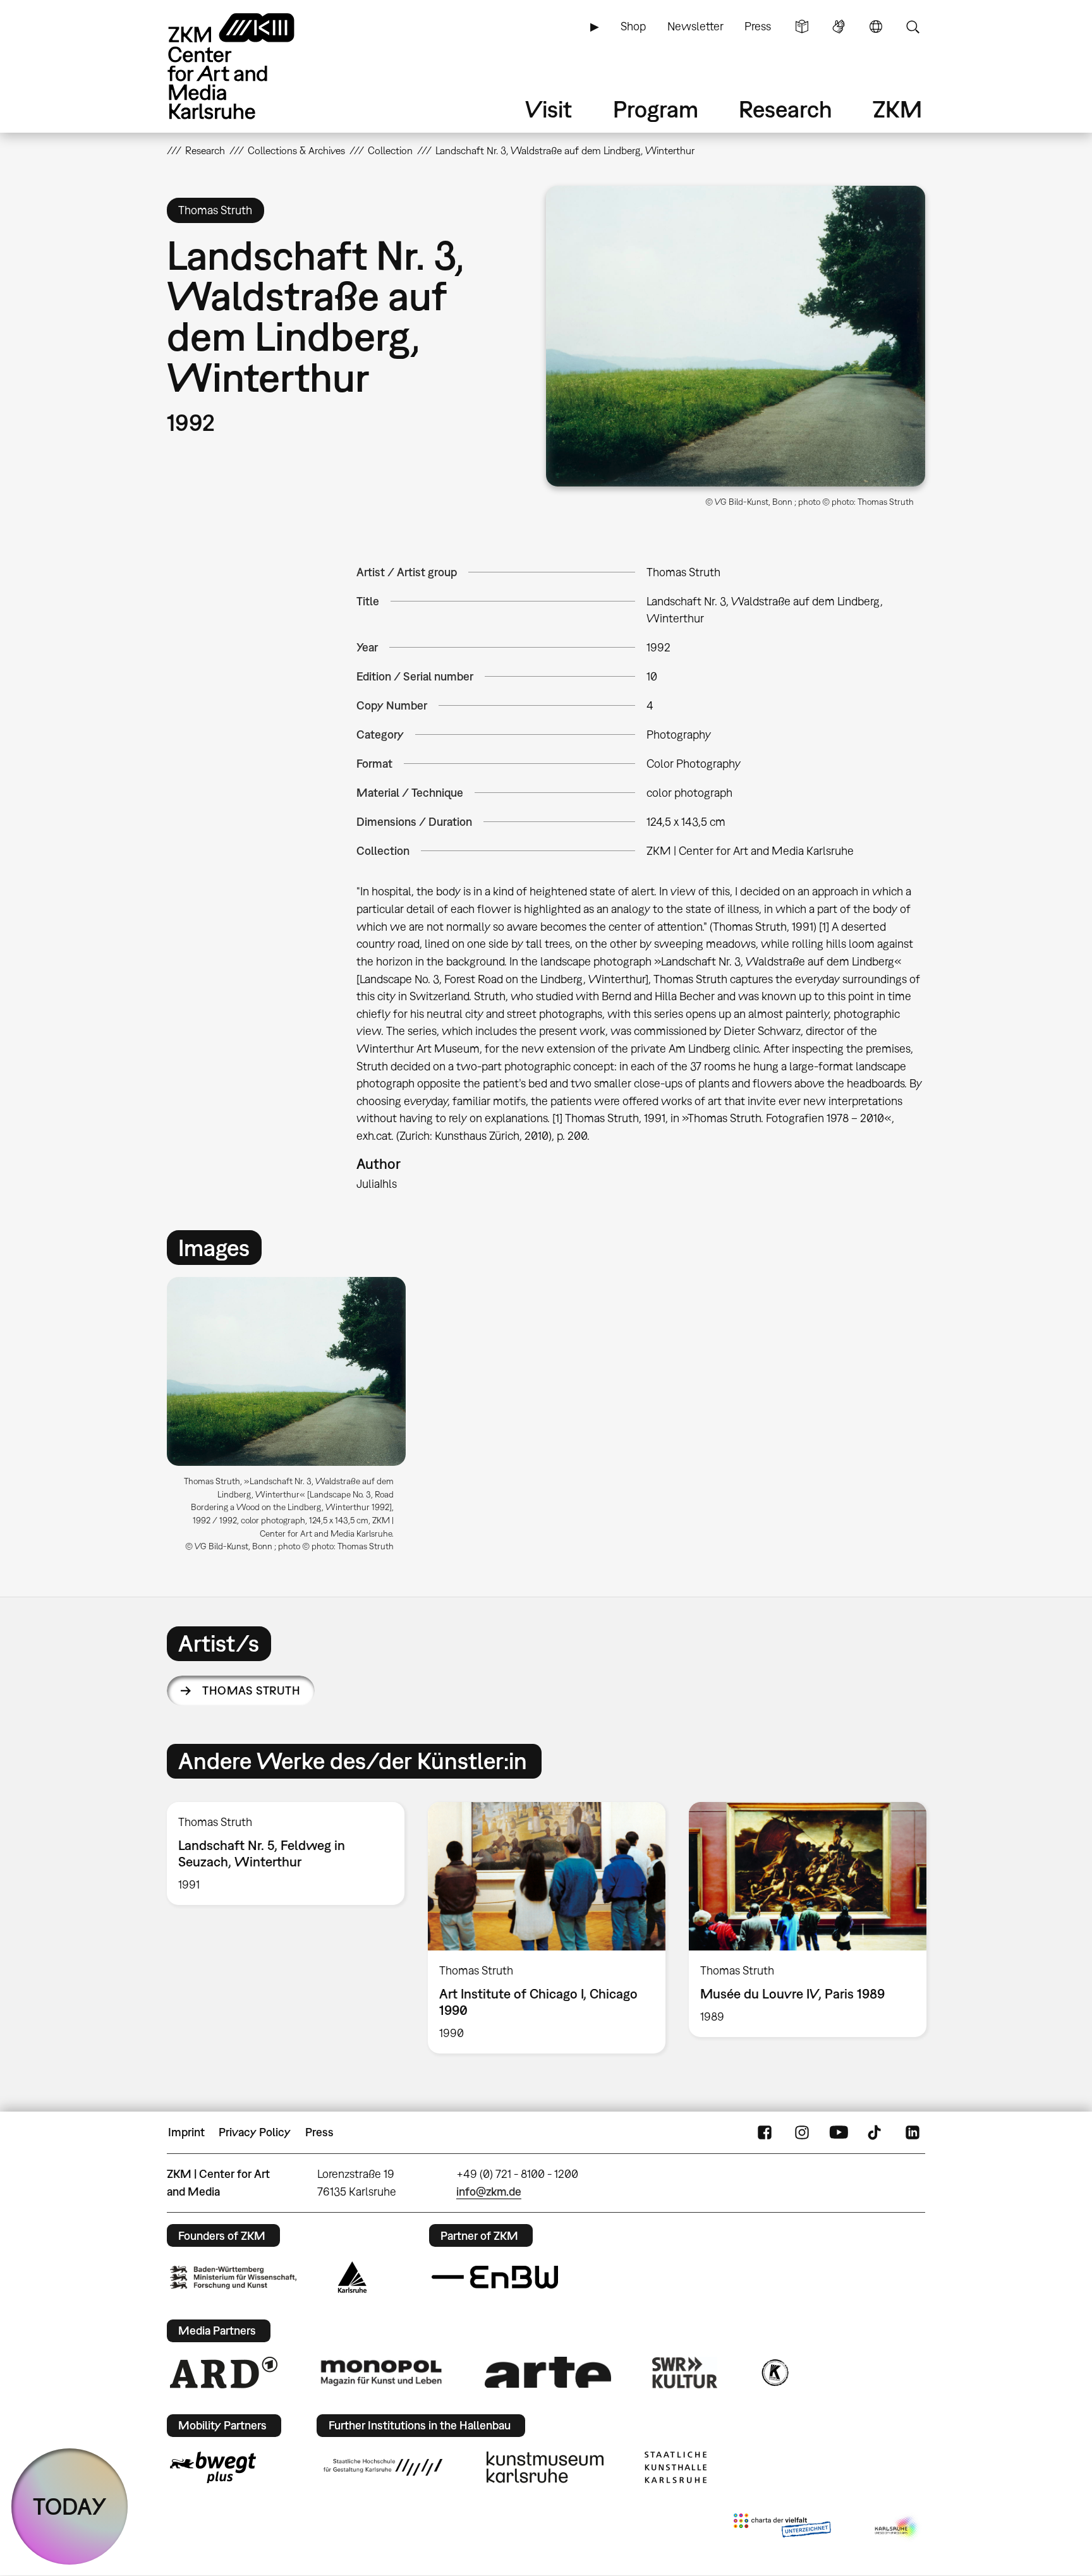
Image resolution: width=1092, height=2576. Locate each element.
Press (758, 26)
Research (786, 109)
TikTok (876, 2132)
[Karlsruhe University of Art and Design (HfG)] (383, 2467)
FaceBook (765, 2132)
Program (656, 109)
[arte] (548, 2372)
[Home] (249, 66)
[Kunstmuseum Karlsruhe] (545, 2467)
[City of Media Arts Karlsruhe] (897, 2528)
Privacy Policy (255, 2132)
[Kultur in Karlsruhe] (774, 2373)
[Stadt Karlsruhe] (352, 2277)
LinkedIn (913, 2132)
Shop (633, 26)
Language (876, 27)
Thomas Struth (251, 1690)
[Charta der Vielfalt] (782, 2528)
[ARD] (224, 2373)
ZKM (897, 109)
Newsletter (695, 26)
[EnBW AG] (495, 2277)
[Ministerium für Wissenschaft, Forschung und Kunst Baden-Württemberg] (233, 2277)
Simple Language (802, 27)
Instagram (802, 2132)
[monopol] (381, 2372)
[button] (736, 336)
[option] (292, 1419)
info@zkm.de (489, 2192)
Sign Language (839, 27)
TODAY (70, 2506)
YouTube (839, 2132)
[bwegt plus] (213, 2467)
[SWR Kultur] (685, 2373)
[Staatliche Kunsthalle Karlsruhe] (676, 2467)
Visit (549, 109)
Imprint (186, 2132)
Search (913, 27)
